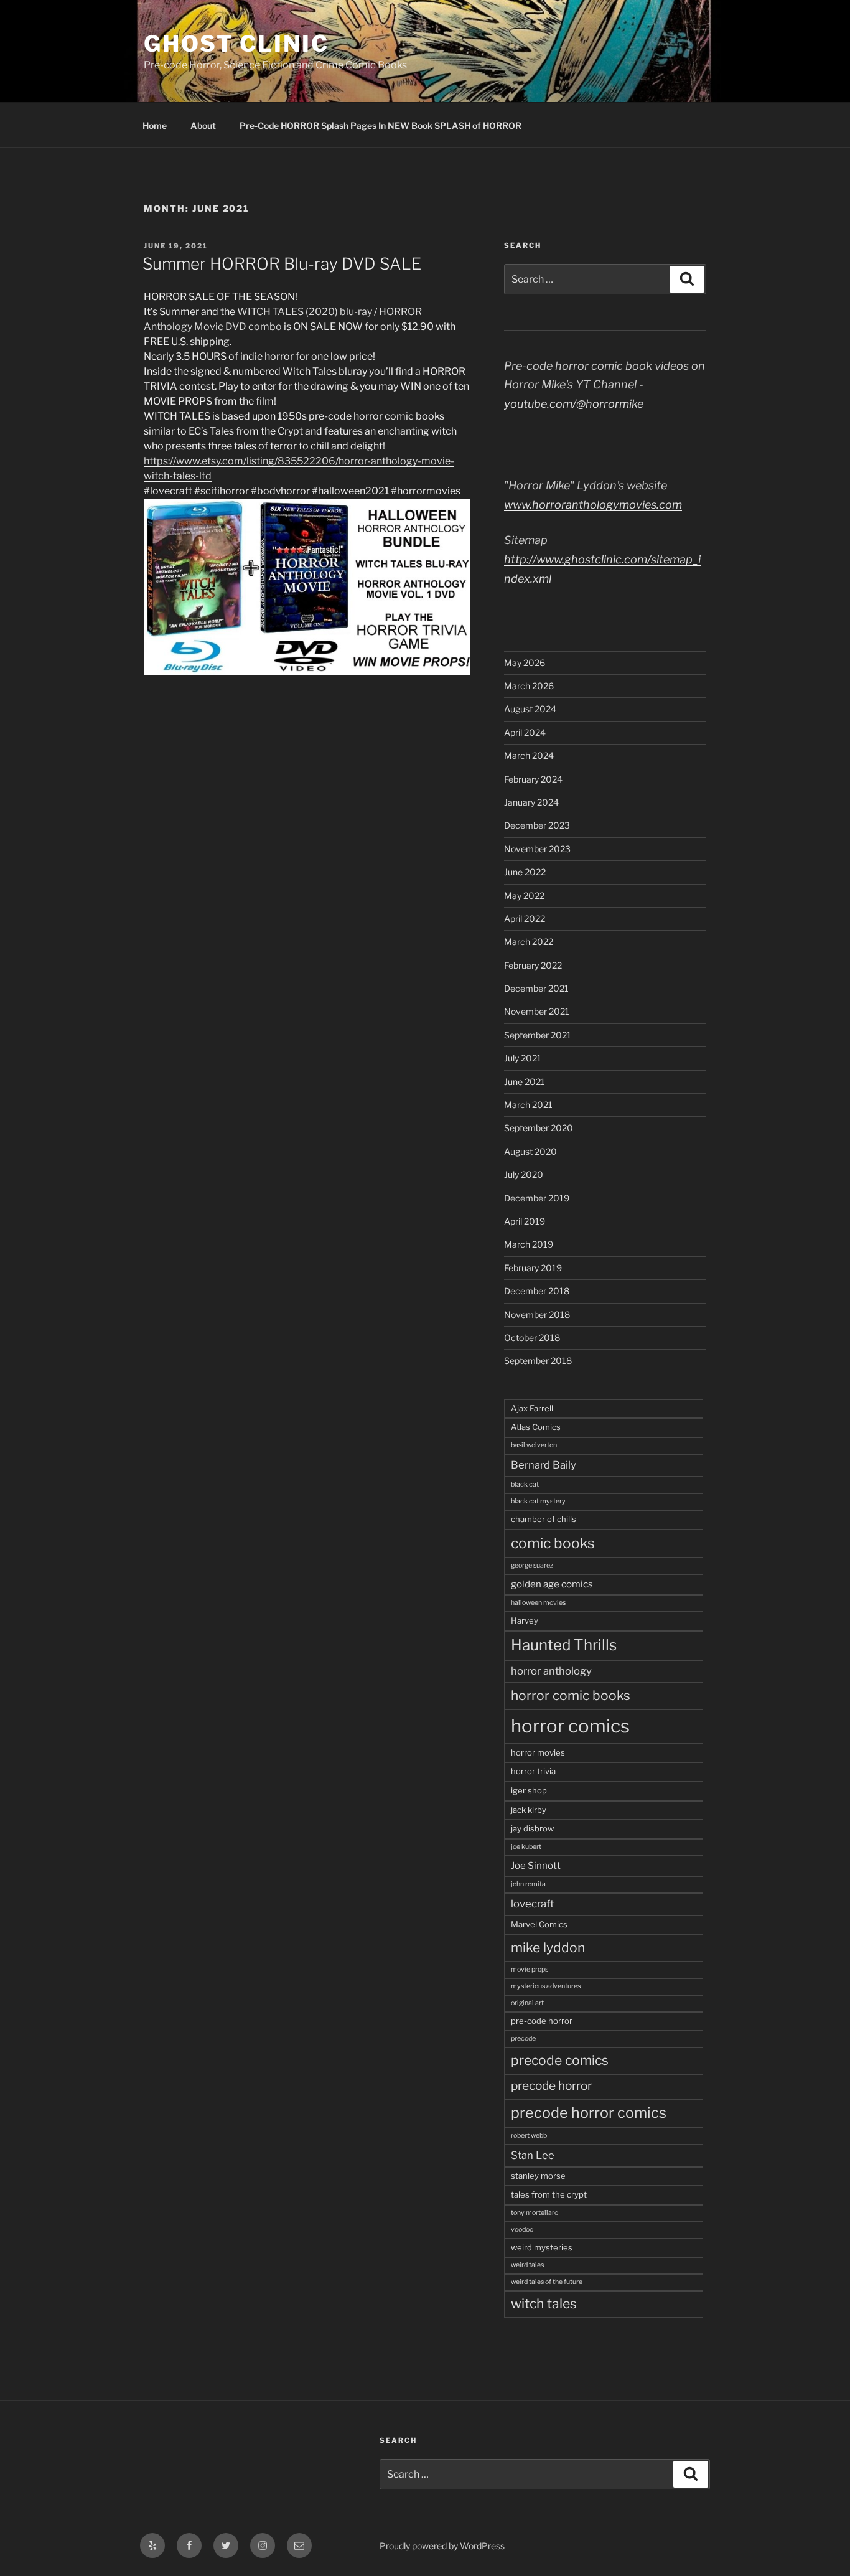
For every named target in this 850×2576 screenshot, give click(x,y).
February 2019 (533, 1268)
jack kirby (529, 1810)
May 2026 (525, 663)
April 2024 (525, 732)
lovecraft (532, 1904)
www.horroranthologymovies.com (593, 505)
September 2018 (538, 1361)
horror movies (538, 1752)
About (203, 125)
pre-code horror (542, 2021)
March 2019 (529, 1244)
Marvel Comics (539, 1924)
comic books (553, 1543)
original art (527, 2003)
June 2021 (525, 1082)
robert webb (529, 2136)
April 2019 (525, 1221)
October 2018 (532, 1337)
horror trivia (533, 1771)
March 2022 (529, 942)
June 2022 (525, 872)
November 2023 (537, 849)
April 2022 (525, 919)
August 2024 (530, 709)
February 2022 (533, 965)
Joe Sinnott (536, 1865)
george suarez (532, 1565)
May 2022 (524, 895)
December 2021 (536, 988)
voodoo (522, 2230)
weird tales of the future (547, 2282)
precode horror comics (589, 2113)
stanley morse (538, 2176)
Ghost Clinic (236, 44)
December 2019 (537, 1198)
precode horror (551, 2086)
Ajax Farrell (532, 1408)
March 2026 (529, 686)
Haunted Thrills (564, 1645)
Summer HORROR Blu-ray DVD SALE (282, 264)
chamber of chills (544, 1519)
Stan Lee (533, 2155)
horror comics (570, 1726)
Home (155, 125)
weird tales (527, 2265)
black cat (525, 1484)
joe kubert (526, 1847)
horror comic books (571, 1695)
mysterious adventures (546, 1986)
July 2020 (524, 1174)
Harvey (525, 1620)
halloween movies (538, 1603)
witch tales (544, 2304)
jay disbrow (532, 1828)
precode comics (560, 2060)
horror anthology (551, 1671)
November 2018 (537, 1314)
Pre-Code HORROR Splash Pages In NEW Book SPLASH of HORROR (381, 125)
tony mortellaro (535, 2213)
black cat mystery (538, 1501)
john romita (528, 1884)
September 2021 (538, 1035)
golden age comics (552, 1584)
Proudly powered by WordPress (442, 2546)
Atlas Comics (536, 1427)
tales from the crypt (549, 2194)
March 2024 (529, 755)
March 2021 (528, 1105)
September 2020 (539, 1128)
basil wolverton (534, 1445)
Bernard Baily (544, 1465)
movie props (530, 1969)
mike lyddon (548, 1948)
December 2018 (537, 1291)
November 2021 (537, 1011)
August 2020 (530, 1151)
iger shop (529, 1790)
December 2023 (537, 825)
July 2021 (523, 1058)
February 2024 (533, 779)
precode (523, 2038)
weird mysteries (542, 2247)
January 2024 (531, 802)
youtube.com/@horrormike (574, 404)
